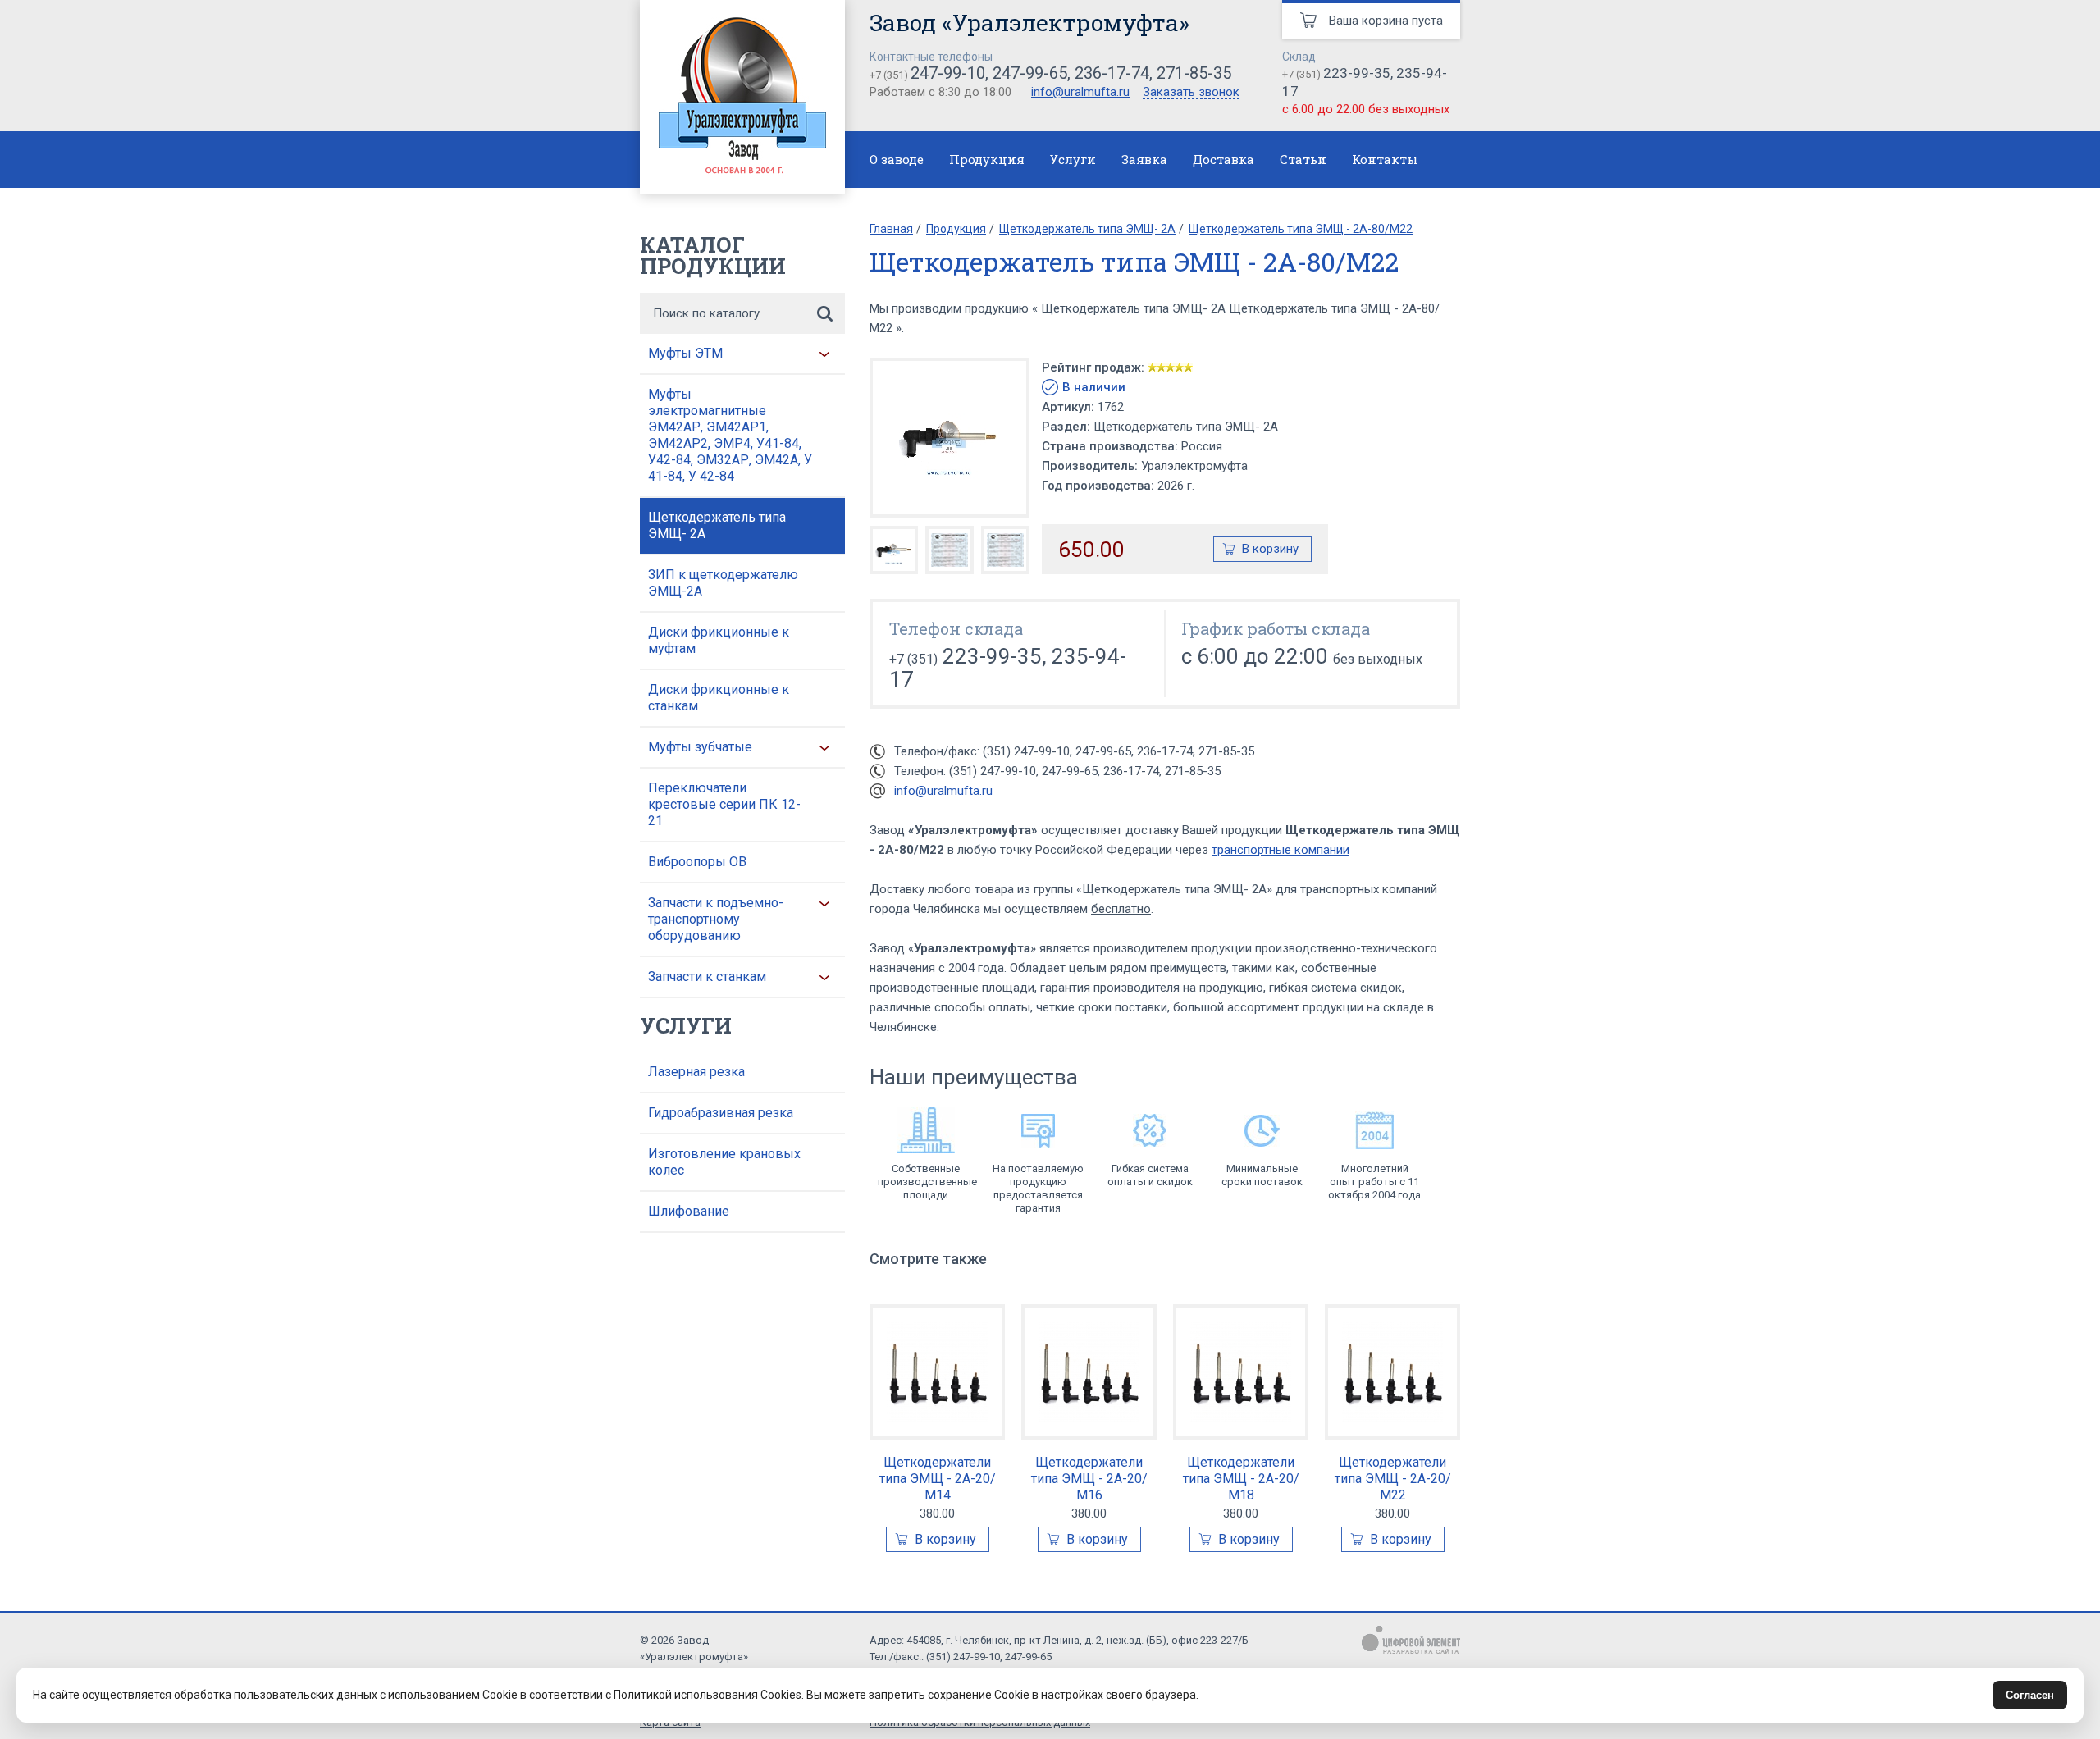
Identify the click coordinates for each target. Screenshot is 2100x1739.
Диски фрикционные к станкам (719, 698)
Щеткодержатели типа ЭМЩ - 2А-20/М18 (1241, 1479)
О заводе (897, 159)
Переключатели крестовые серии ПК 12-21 (724, 804)
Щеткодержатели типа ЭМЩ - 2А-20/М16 (1089, 1479)
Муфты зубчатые (700, 747)
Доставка (1223, 159)
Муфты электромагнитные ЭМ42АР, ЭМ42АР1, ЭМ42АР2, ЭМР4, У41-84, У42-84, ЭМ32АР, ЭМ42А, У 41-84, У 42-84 (730, 435)
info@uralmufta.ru (1080, 92)
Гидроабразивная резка (721, 1113)
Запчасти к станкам (707, 977)
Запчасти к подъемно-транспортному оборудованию (716, 919)
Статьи (1303, 159)
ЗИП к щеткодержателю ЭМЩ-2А (723, 583)
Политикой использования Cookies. (710, 1695)
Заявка (1144, 159)
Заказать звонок (1191, 93)
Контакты (1385, 159)
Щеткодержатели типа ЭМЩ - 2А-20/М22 (1393, 1479)
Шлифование (689, 1211)
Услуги (1073, 159)
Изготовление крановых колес (724, 1162)
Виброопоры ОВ (697, 862)
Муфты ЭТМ (685, 353)
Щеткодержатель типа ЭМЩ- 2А (717, 525)
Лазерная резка (696, 1072)
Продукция (987, 159)
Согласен (2030, 1695)
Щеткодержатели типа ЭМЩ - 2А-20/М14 (938, 1479)
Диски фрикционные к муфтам (719, 640)
